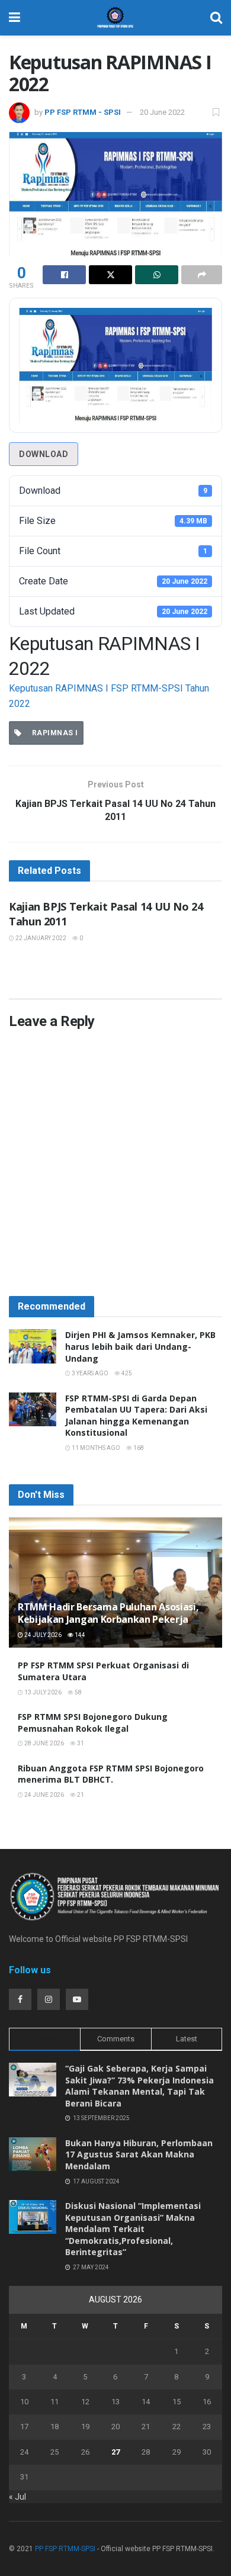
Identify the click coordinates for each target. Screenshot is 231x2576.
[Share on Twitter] (110, 275)
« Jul (17, 2497)
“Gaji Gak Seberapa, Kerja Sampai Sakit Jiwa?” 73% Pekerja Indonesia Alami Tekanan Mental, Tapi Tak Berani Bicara (139, 2086)
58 (78, 1692)
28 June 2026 (44, 1743)
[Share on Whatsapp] (157, 275)
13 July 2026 (42, 1692)
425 (126, 1373)
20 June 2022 (162, 112)
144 (79, 1635)
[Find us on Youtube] (77, 1999)
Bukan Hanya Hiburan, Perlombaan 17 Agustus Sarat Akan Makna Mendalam (139, 2154)
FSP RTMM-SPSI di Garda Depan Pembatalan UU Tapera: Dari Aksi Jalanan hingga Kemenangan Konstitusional (136, 1416)
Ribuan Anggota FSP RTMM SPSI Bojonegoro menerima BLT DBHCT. (111, 1774)
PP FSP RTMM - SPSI (83, 112)
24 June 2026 (44, 1795)
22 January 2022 (40, 938)
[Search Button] (216, 18)
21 (80, 1795)
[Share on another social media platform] (202, 275)
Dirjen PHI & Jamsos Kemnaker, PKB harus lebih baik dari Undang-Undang (140, 1346)
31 (80, 1743)
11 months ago (95, 1448)
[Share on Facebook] (64, 275)
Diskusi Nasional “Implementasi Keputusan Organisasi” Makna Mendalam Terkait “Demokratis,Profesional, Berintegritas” (133, 2229)
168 (138, 1448)
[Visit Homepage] (115, 18)
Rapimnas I (53, 733)
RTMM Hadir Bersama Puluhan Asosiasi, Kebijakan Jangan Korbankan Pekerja (108, 1613)
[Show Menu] (15, 18)
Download (44, 454)
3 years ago (89, 1373)
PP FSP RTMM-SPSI (65, 2549)
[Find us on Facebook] (20, 1999)
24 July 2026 (42, 1635)
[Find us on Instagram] (49, 1999)
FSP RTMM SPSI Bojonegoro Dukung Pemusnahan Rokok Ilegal (93, 1723)
